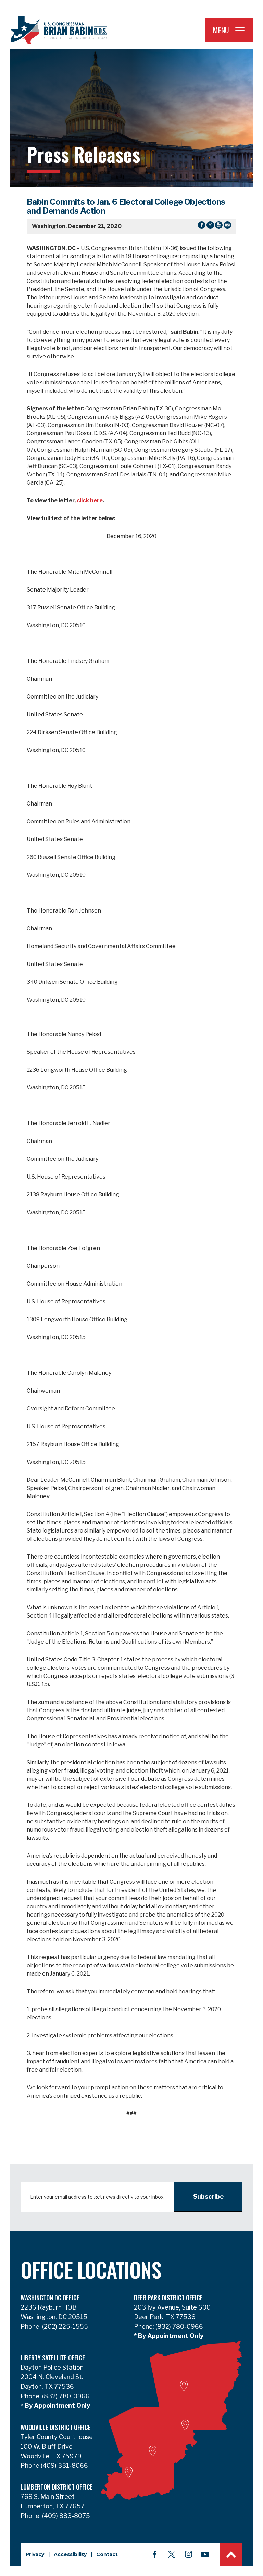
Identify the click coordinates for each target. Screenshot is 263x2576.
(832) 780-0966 (179, 2327)
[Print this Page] (219, 226)
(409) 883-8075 (65, 2516)
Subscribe (208, 2197)
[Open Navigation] (240, 30)
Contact (107, 2554)
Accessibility (70, 2554)
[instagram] (188, 2554)
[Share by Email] (227, 226)
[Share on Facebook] (202, 226)
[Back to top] (231, 2554)
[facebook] (155, 2554)
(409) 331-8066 (64, 2465)
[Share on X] (210, 226)
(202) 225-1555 (64, 2327)
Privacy (35, 2554)
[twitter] (172, 2554)
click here (90, 500)
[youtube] (205, 2554)
